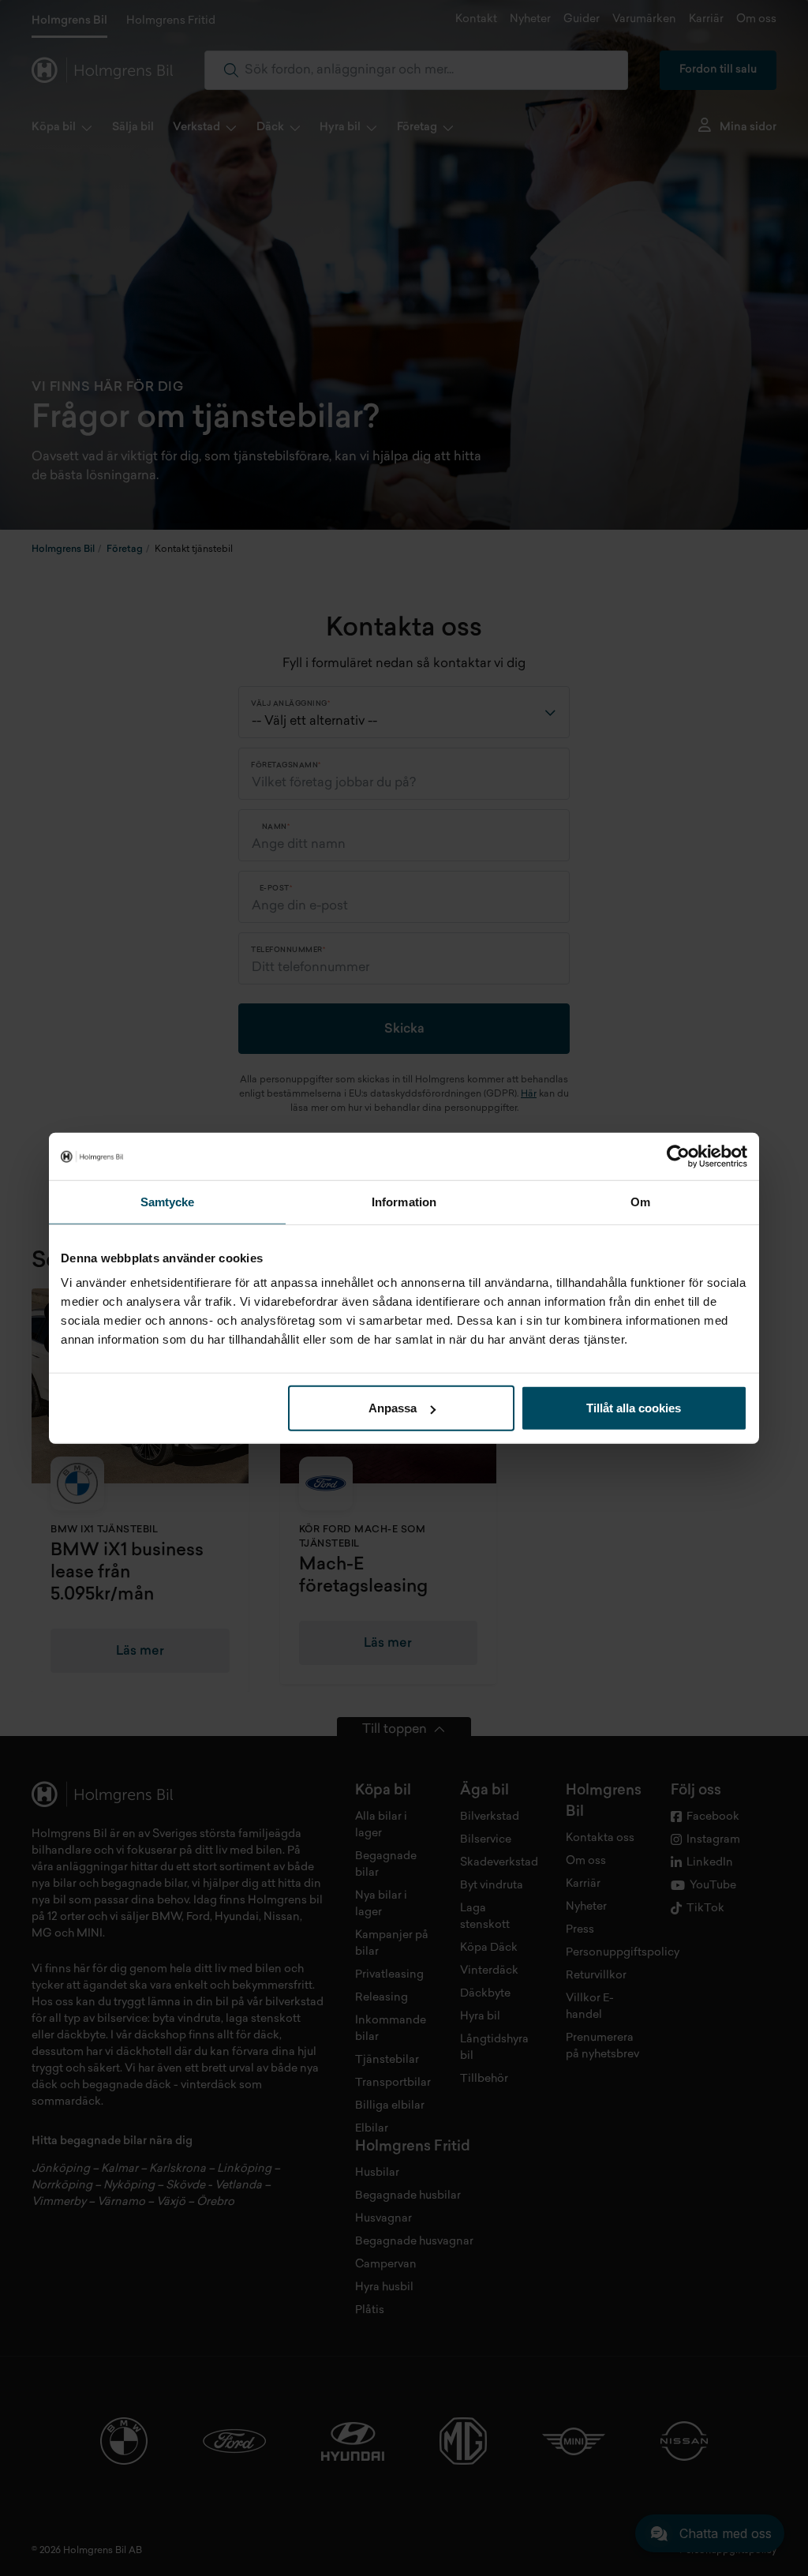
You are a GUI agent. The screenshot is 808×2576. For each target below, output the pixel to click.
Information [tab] (404, 1201)
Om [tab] (640, 1201)
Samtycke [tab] (168, 1201)
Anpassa (393, 1408)
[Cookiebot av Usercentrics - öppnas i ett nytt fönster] (678, 1156)
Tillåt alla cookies (634, 1408)
